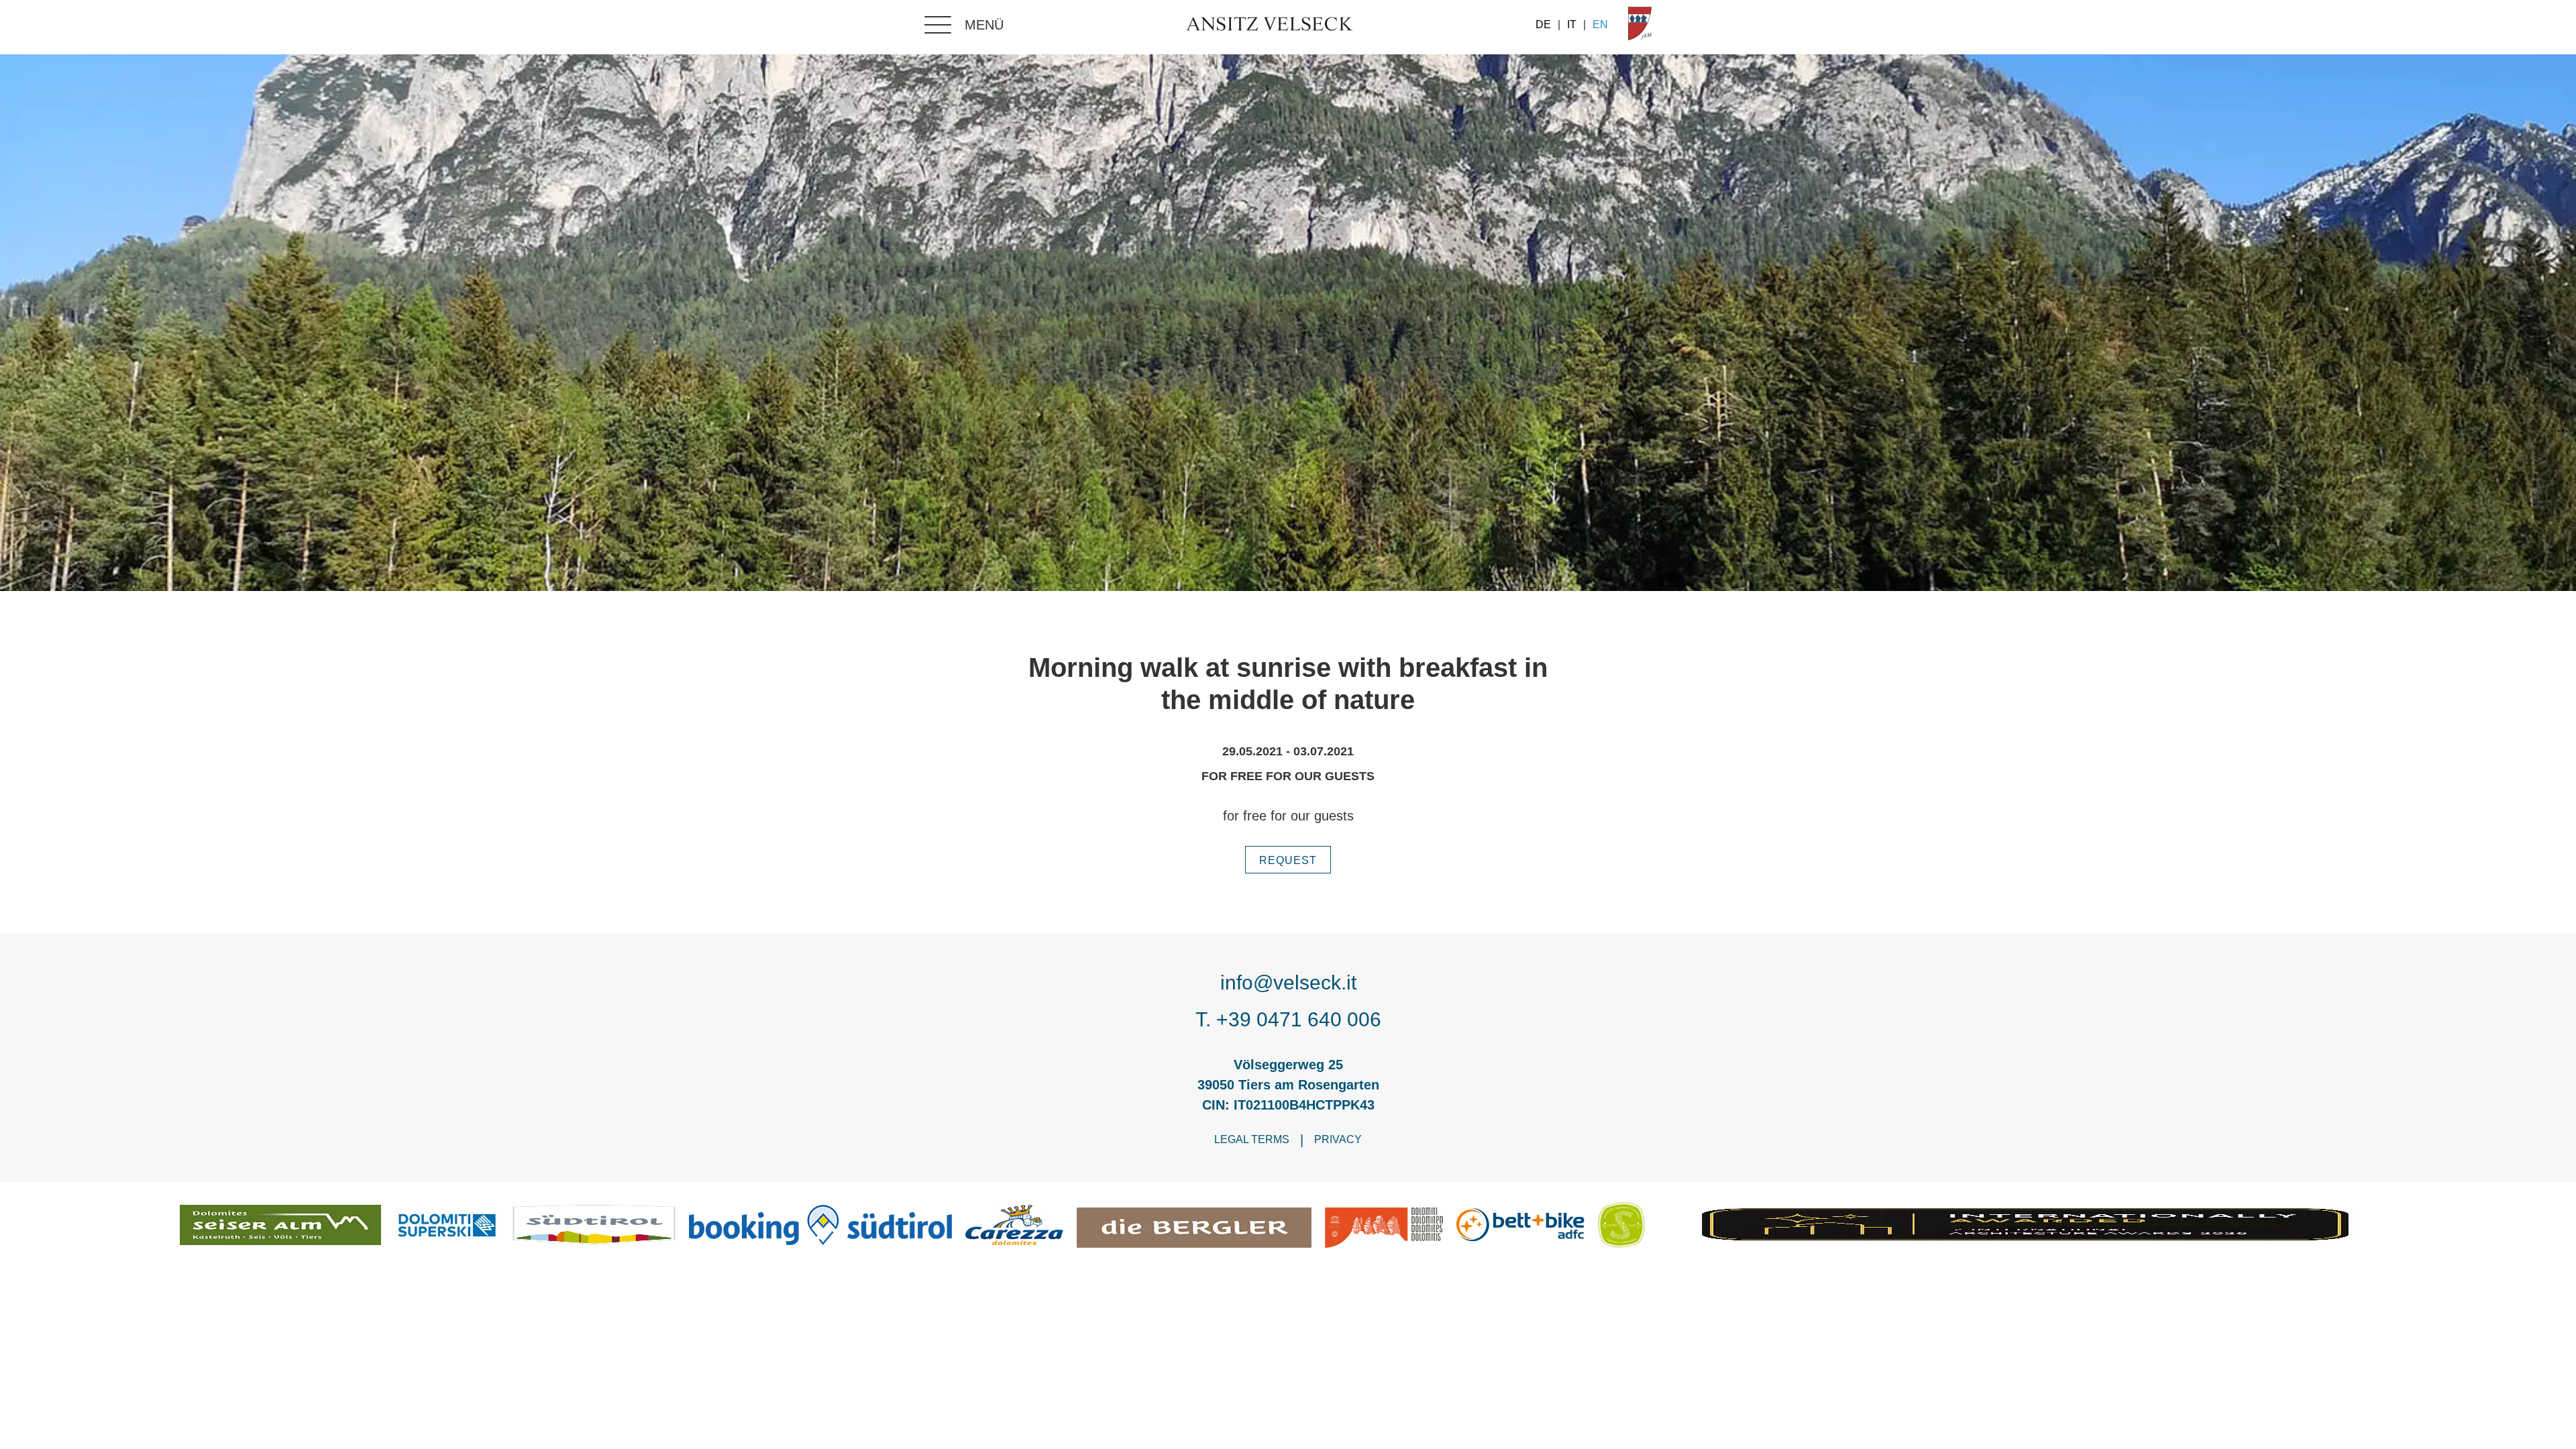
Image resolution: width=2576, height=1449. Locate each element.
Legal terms (1252, 1139)
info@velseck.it (1288, 982)
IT (1572, 25)
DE (1543, 25)
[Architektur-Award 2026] (2027, 1228)
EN (1600, 25)
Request (1288, 860)
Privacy (1338, 1139)
